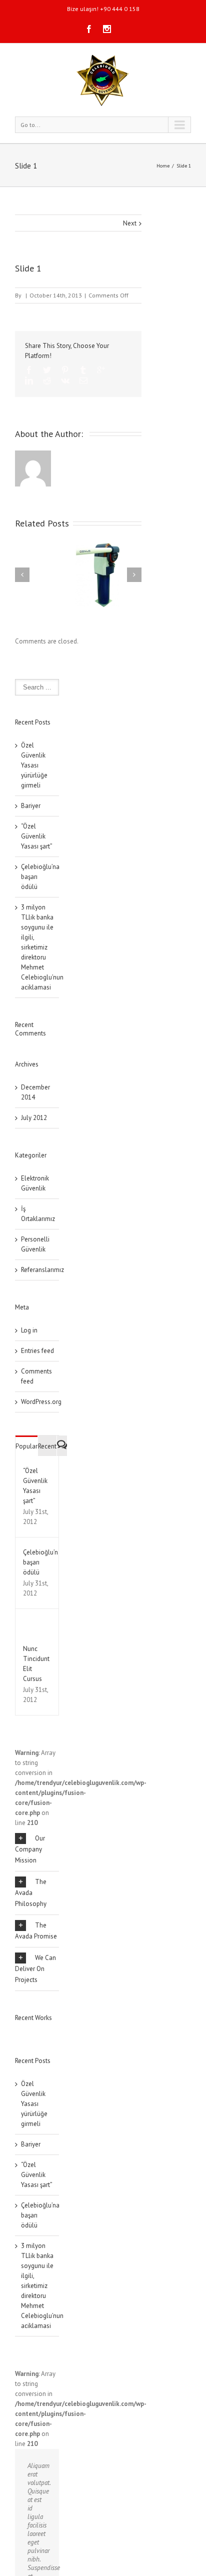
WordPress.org (41, 1402)
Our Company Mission (30, 1849)
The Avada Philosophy (31, 1893)
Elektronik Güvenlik (35, 1183)
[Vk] (65, 380)
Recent (47, 1446)
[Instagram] (107, 29)
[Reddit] (47, 380)
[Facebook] (89, 29)
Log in (29, 1330)
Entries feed (37, 1351)
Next (130, 223)
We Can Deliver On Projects (35, 1969)
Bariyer (31, 806)
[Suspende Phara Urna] (19, 2032)
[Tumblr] (83, 370)
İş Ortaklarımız (37, 1214)
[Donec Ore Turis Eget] (16, 2032)
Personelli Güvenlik (35, 1244)
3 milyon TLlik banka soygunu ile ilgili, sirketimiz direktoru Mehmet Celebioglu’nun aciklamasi (42, 947)
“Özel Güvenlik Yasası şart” (37, 836)
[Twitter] (47, 370)
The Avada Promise (36, 1931)
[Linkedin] (29, 380)
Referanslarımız (37, 1270)
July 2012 (34, 1118)
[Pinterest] (65, 370)
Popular (26, 1446)
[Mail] (83, 380)
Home (163, 166)
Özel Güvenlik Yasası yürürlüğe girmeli (34, 765)
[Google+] (101, 370)
